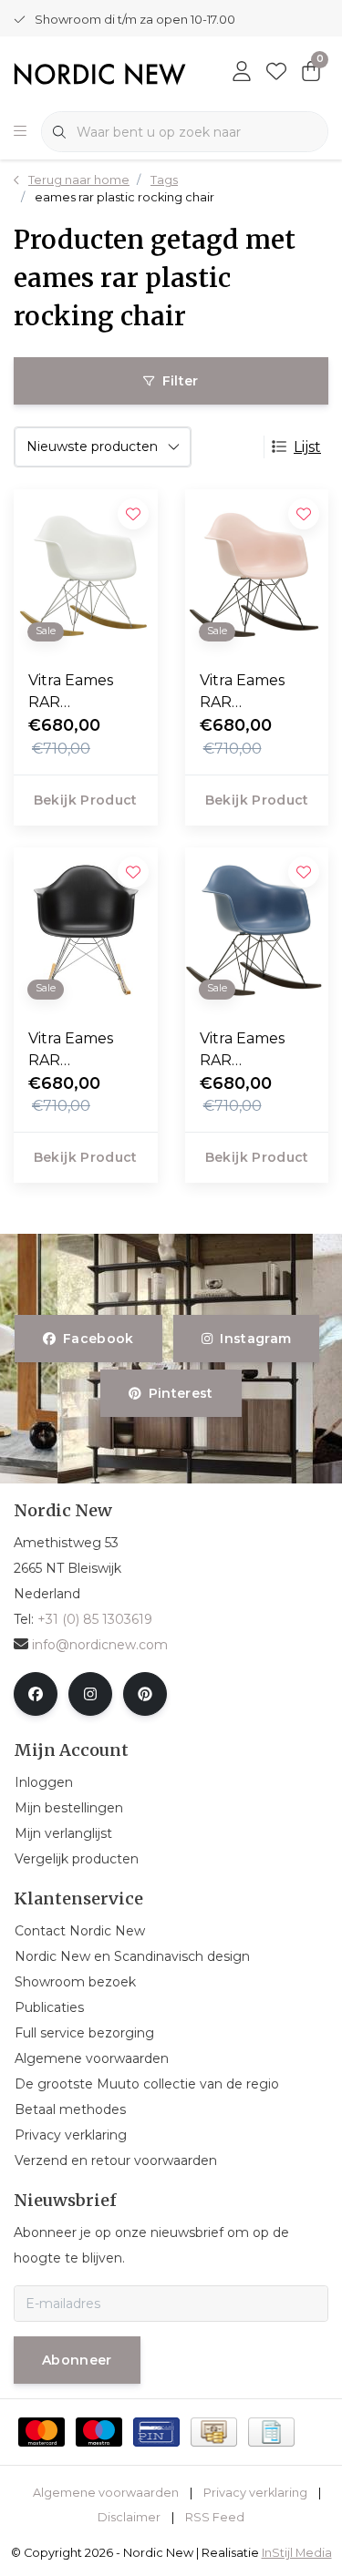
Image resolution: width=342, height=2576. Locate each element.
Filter (181, 381)
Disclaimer (129, 2517)
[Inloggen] (242, 73)
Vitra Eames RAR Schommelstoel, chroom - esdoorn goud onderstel (83, 693)
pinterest (181, 1393)
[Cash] (214, 2432)
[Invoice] (271, 2432)
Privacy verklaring (255, 2493)
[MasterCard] (41, 2432)
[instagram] (90, 1694)
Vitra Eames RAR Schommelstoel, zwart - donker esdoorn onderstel (255, 693)
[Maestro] (99, 2432)
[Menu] (20, 132)
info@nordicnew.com (100, 1645)
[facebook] (36, 1694)
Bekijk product (86, 800)
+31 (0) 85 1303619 (95, 1619)
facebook (98, 1339)
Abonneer (77, 2360)
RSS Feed (215, 2517)
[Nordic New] (100, 73)
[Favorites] (276, 73)
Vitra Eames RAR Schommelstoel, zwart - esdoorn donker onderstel (255, 1051)
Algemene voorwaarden (106, 2493)
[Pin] (156, 2432)
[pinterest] (145, 1694)
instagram (255, 1339)
